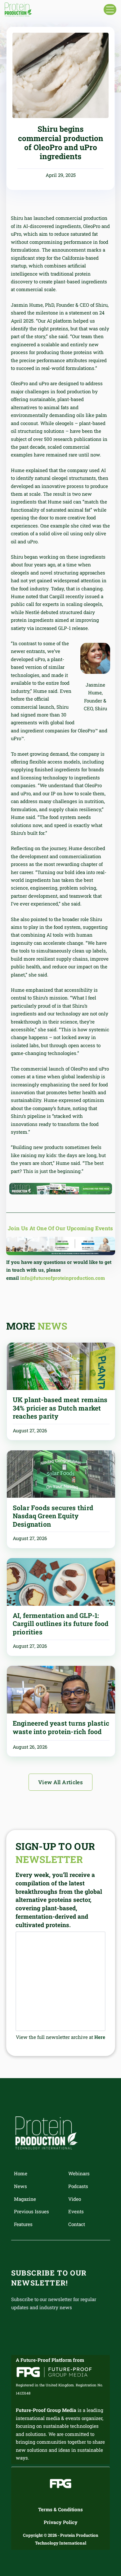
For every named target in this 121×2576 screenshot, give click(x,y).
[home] (18, 10)
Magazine (25, 2199)
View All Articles (60, 1782)
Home (21, 2173)
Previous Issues (31, 2211)
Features (23, 2224)
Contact (77, 2224)
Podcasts (78, 2186)
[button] (110, 9)
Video (75, 2199)
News (20, 2186)
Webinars (79, 2173)
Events (76, 2211)
